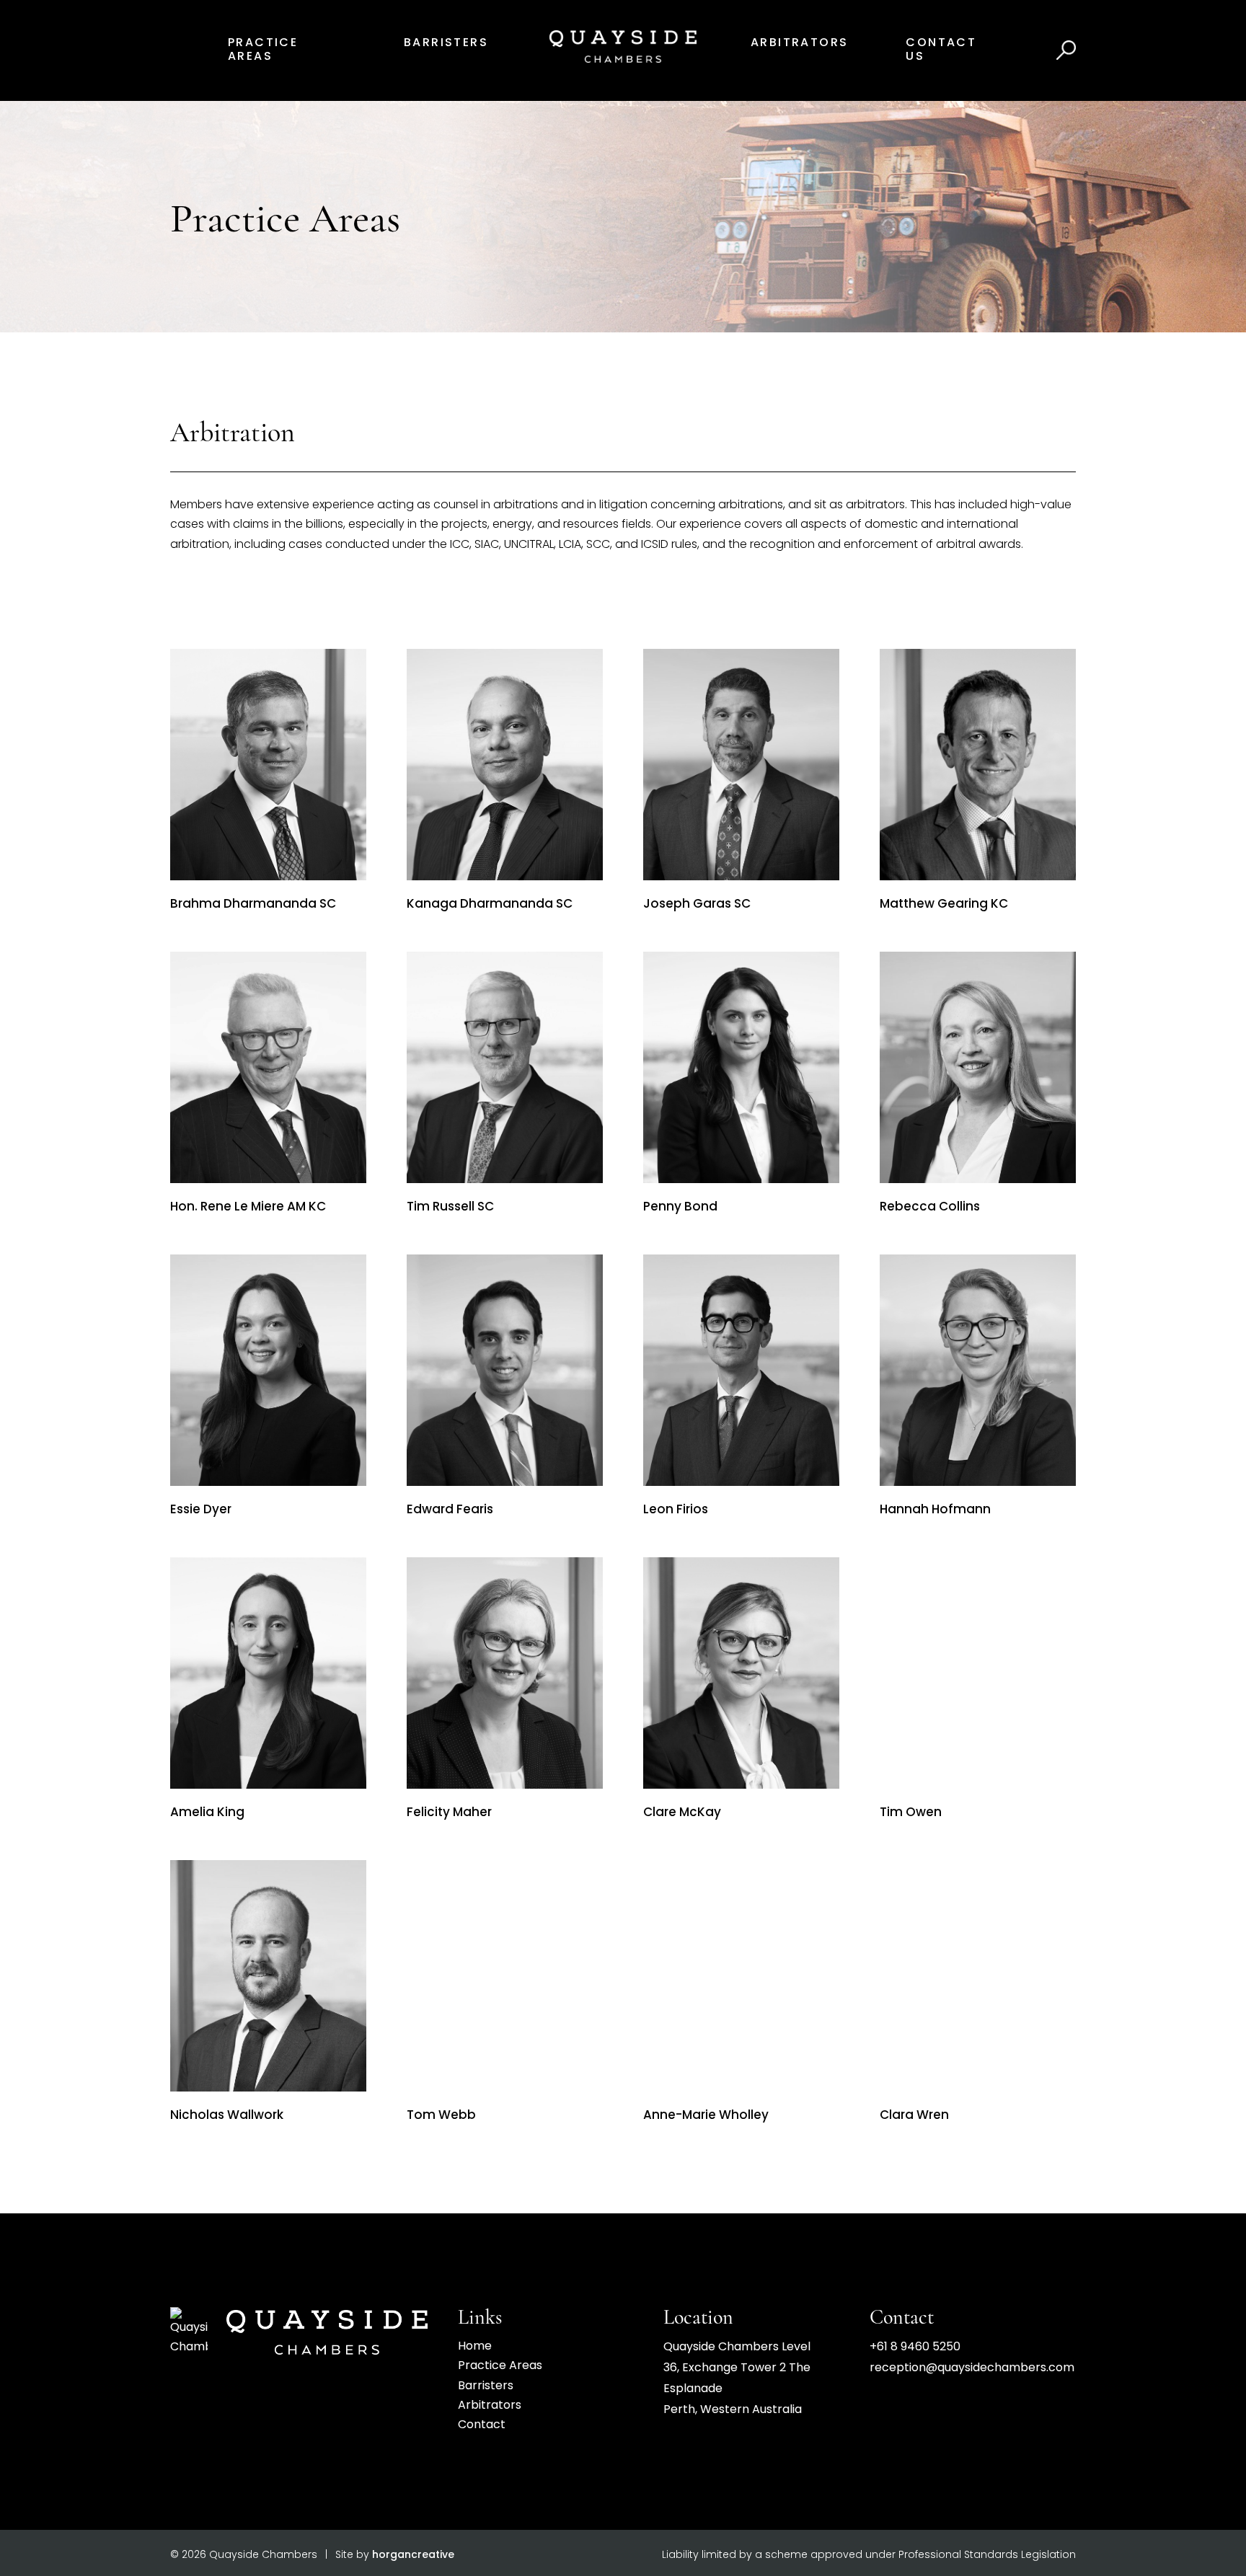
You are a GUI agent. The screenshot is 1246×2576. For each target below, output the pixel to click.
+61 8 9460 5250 (915, 2347)
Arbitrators (799, 43)
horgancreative (413, 2555)
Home (475, 2347)
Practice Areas (500, 2366)
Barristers (446, 43)
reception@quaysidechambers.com (972, 2368)
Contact (482, 2425)
